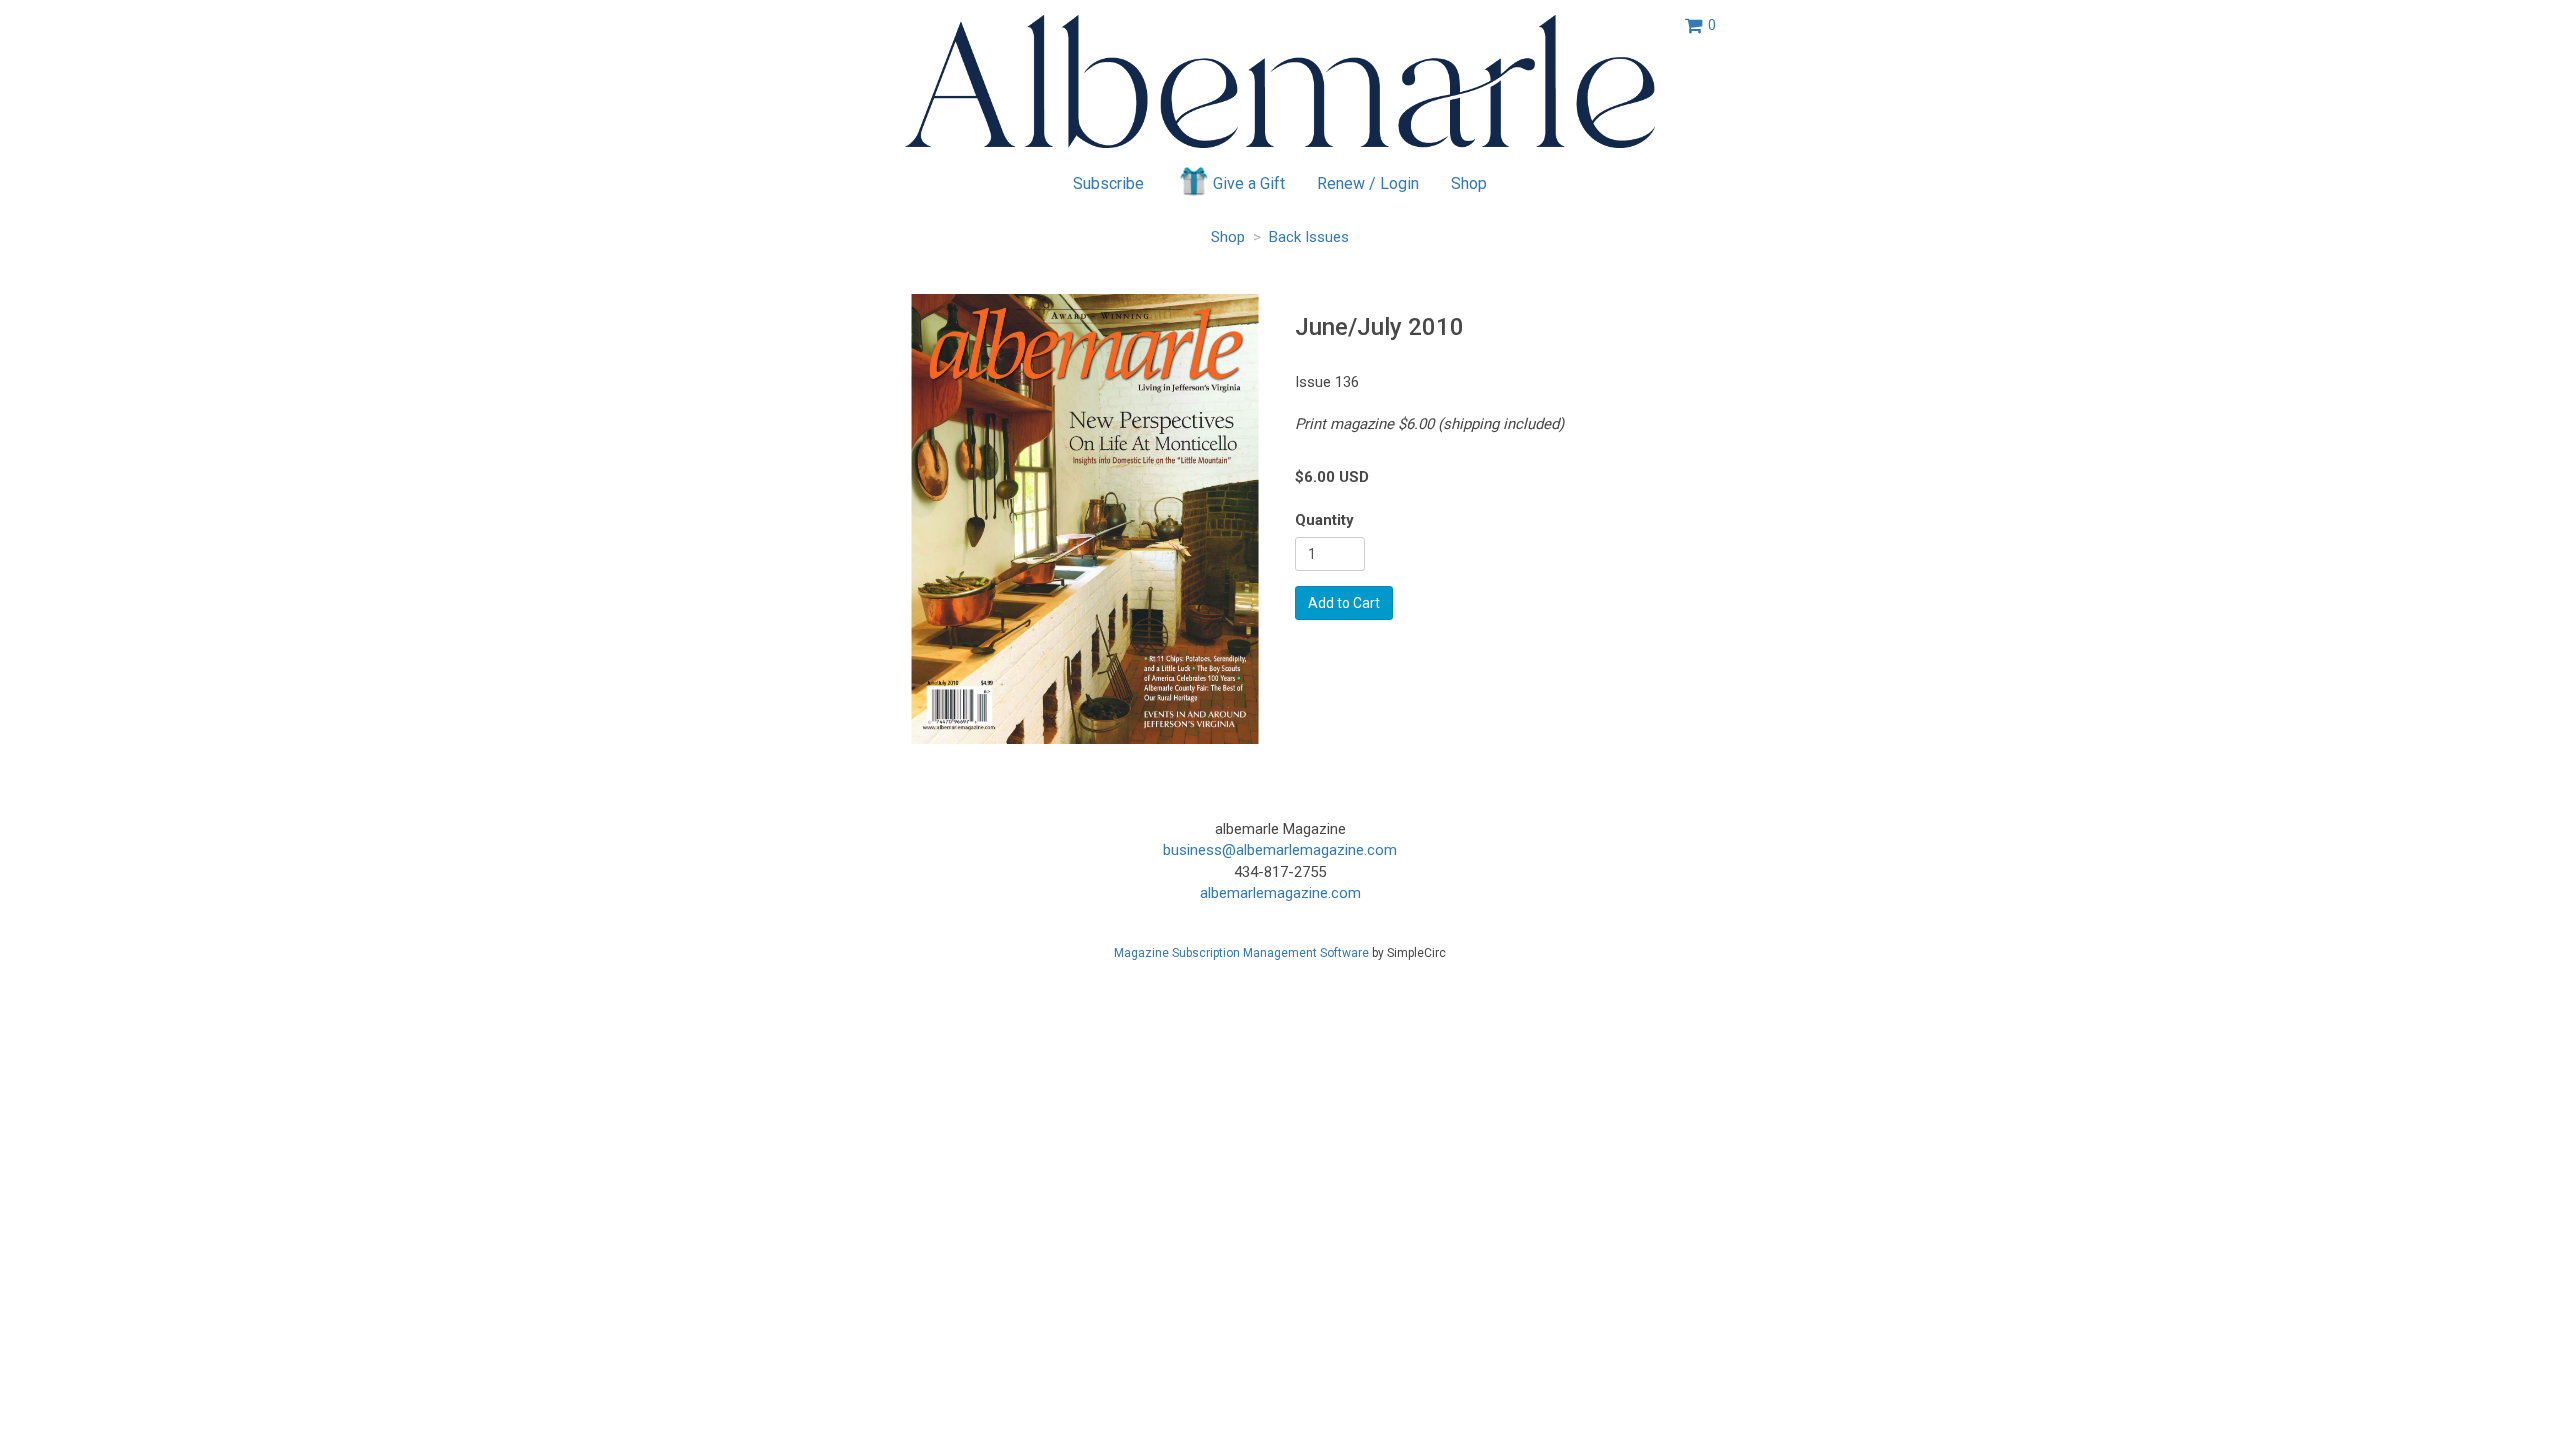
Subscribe (1108, 183)
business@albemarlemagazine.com (1280, 850)
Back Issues (1309, 237)
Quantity (1324, 520)
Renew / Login (1368, 183)
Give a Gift (1249, 183)
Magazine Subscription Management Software (1241, 953)
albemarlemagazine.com (1280, 893)
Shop (1469, 183)
